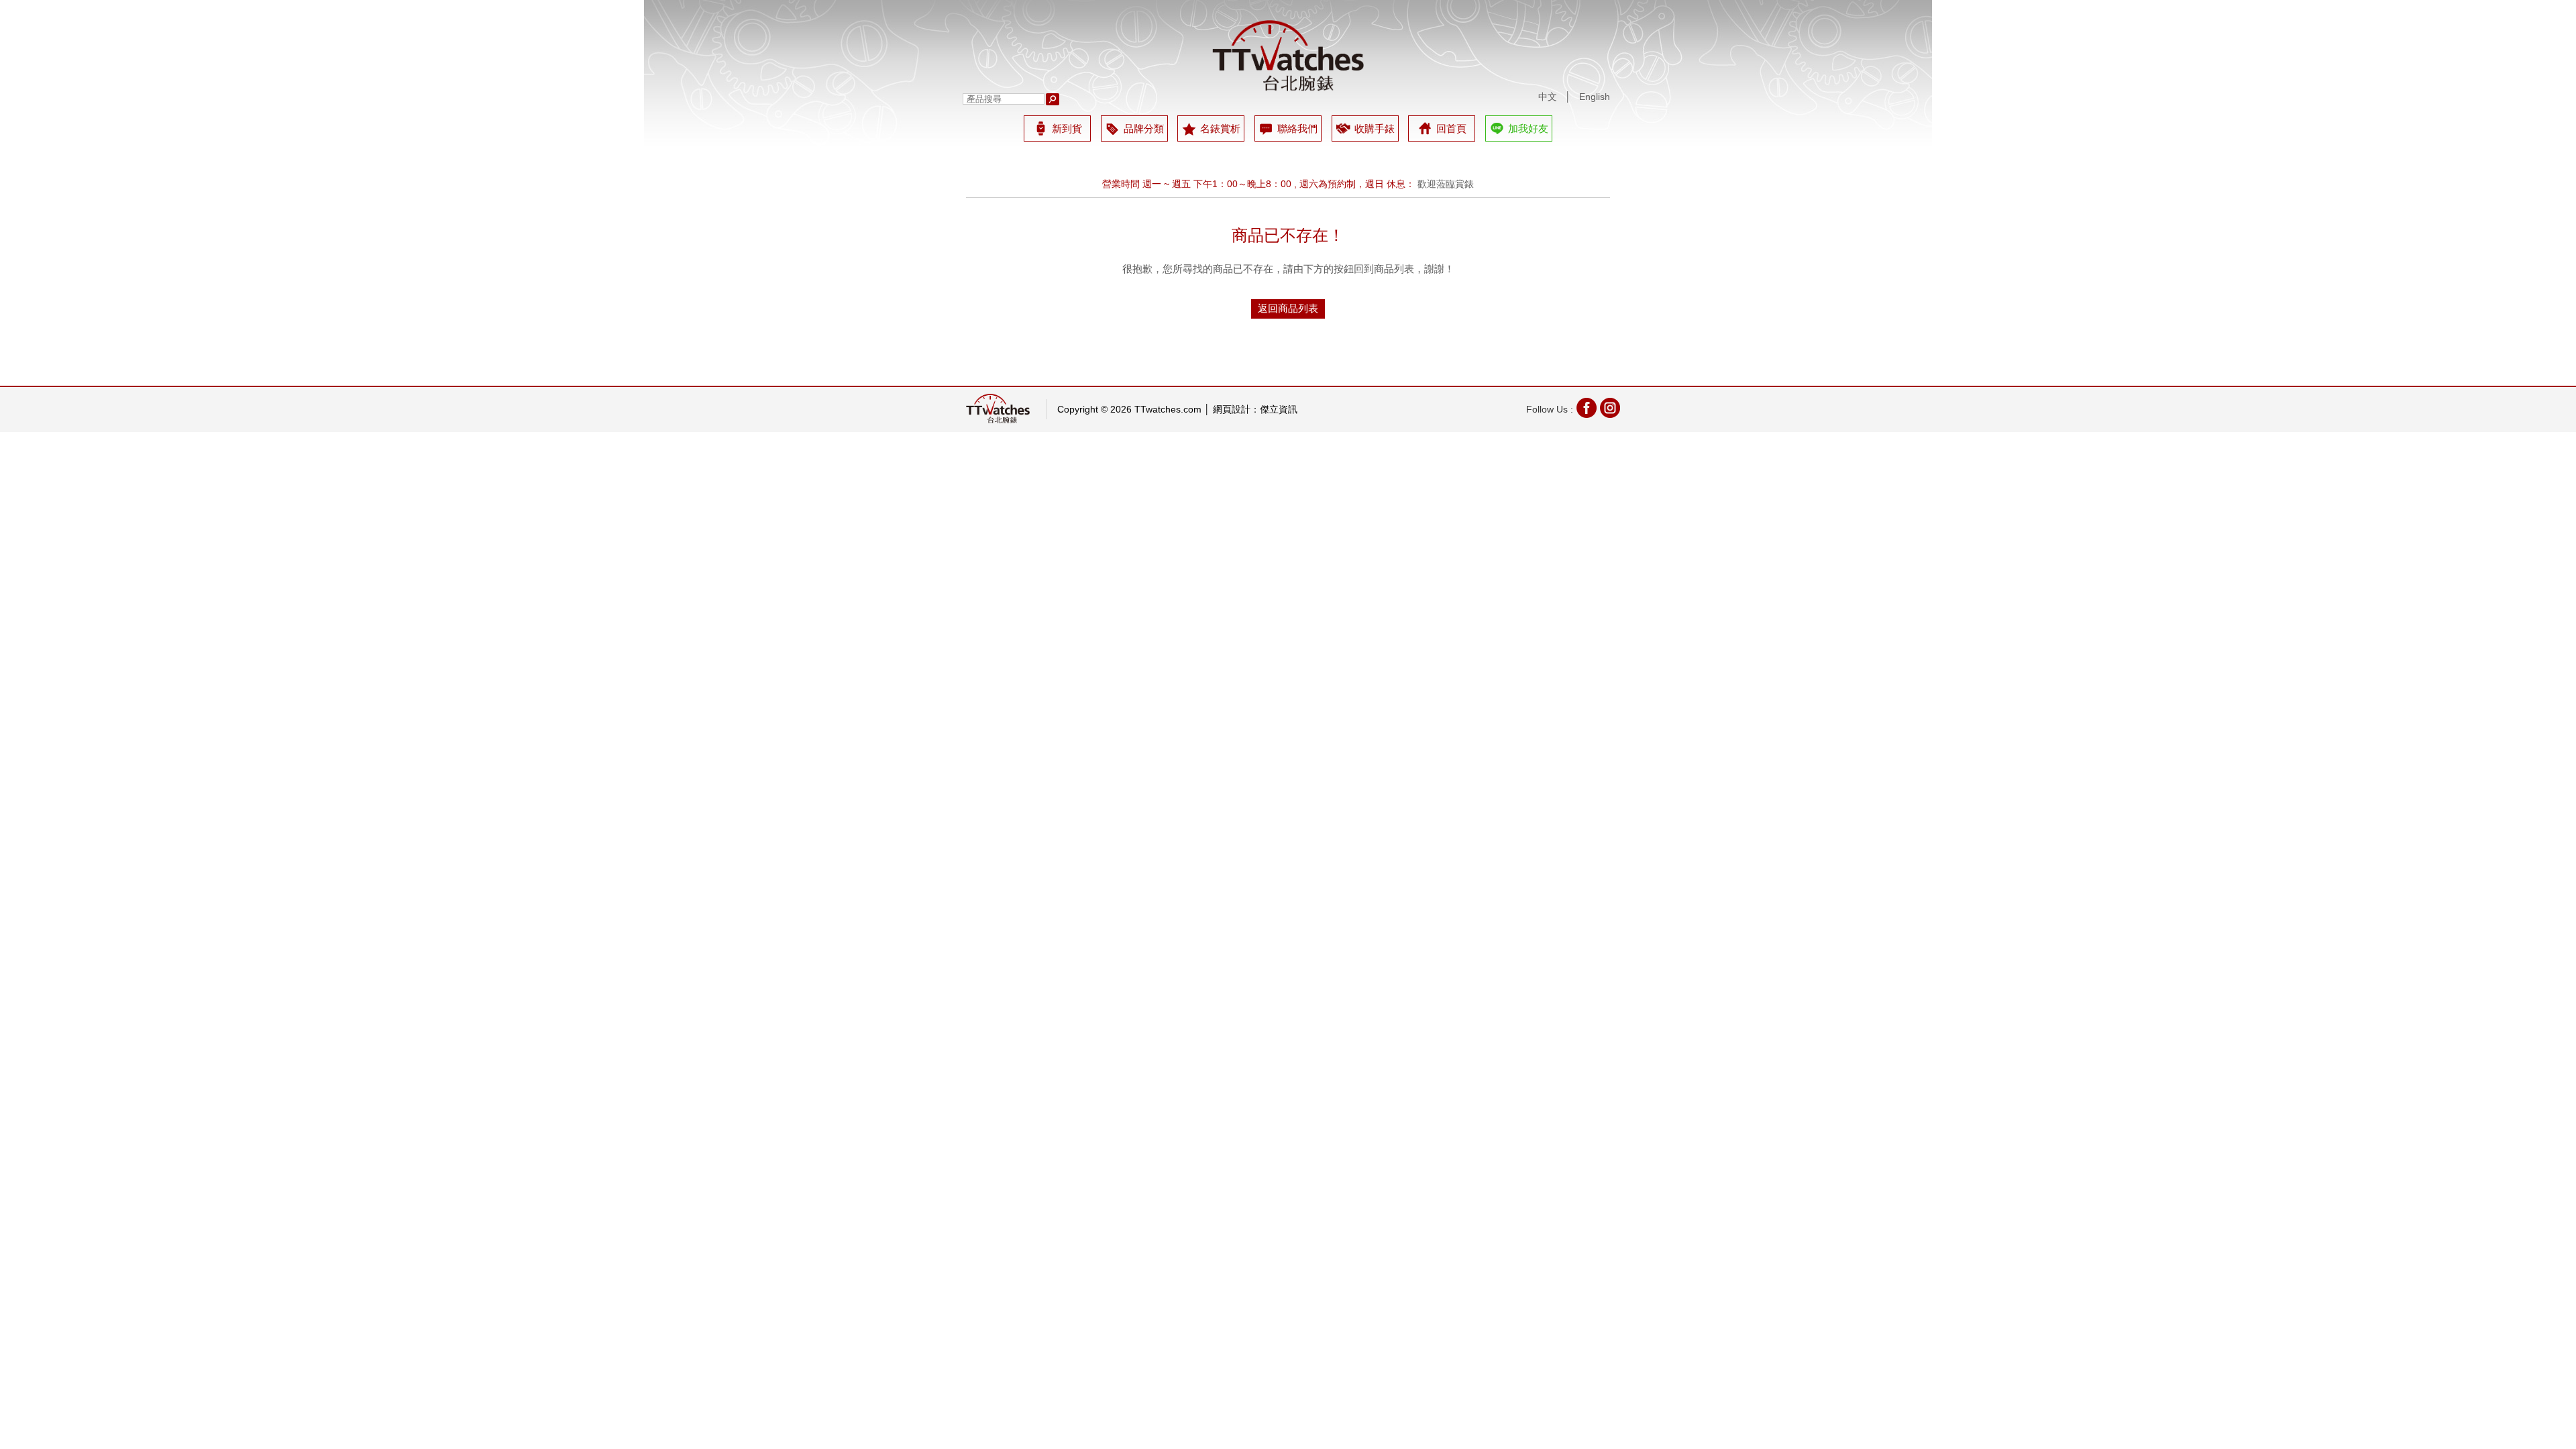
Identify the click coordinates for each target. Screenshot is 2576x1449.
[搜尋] (1053, 99)
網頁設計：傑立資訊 (1255, 409)
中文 (1548, 97)
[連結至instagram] (1610, 410)
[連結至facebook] (1587, 410)
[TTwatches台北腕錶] (1288, 56)
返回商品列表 (1288, 308)
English (1595, 97)
